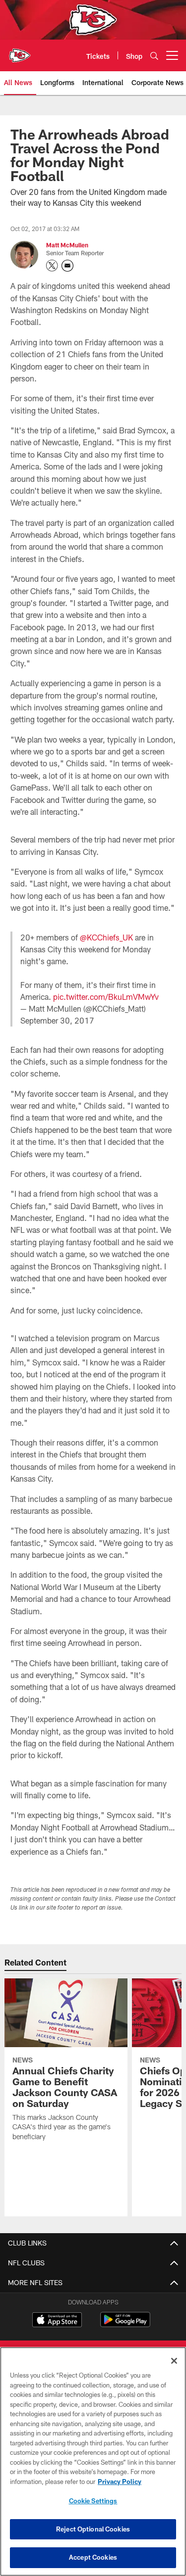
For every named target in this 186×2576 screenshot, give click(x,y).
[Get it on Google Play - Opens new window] (125, 2324)
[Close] (174, 2361)
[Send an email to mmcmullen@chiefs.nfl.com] (67, 266)
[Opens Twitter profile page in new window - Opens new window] (52, 266)
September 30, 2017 (57, 1020)
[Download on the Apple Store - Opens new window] (57, 2321)
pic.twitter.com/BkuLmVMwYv (106, 997)
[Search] (154, 56)
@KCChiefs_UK (106, 937)
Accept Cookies (93, 2557)
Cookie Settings (93, 2501)
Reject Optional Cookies (93, 2529)
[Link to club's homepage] (20, 51)
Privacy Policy (120, 2482)
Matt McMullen (67, 245)
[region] (93, 2461)
